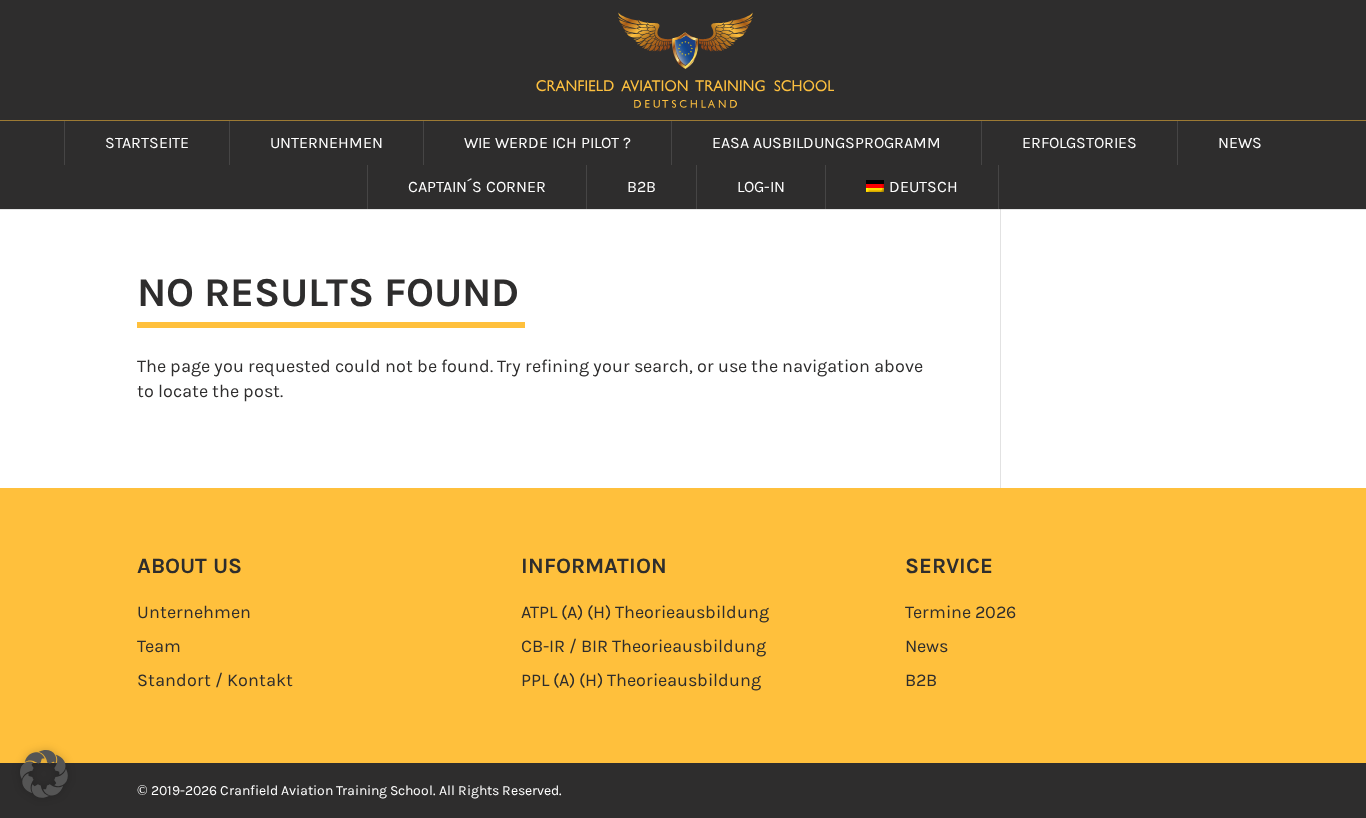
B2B (641, 186)
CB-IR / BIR (643, 646)
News (1240, 142)
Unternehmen (326, 142)
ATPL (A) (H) (645, 612)
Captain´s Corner (477, 186)
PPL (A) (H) (641, 680)
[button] (44, 774)
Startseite (147, 142)
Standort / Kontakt (215, 680)
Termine (960, 612)
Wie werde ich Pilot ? (547, 142)
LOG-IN (761, 186)
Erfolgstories (1079, 142)
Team (159, 646)
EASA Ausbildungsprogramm (826, 142)
